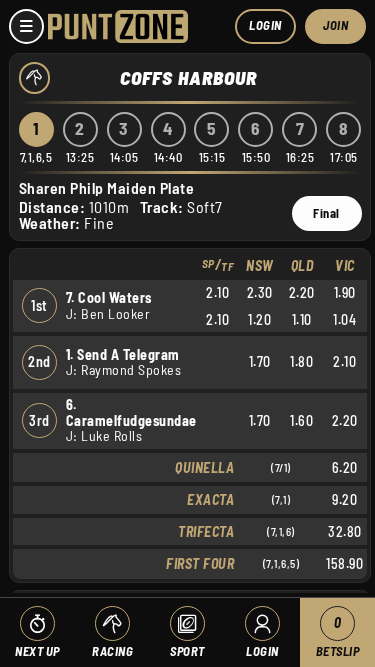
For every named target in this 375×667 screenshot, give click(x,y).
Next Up (37, 651)
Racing (112, 651)
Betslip (338, 636)
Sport (187, 651)
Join (335, 25)
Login (265, 25)
